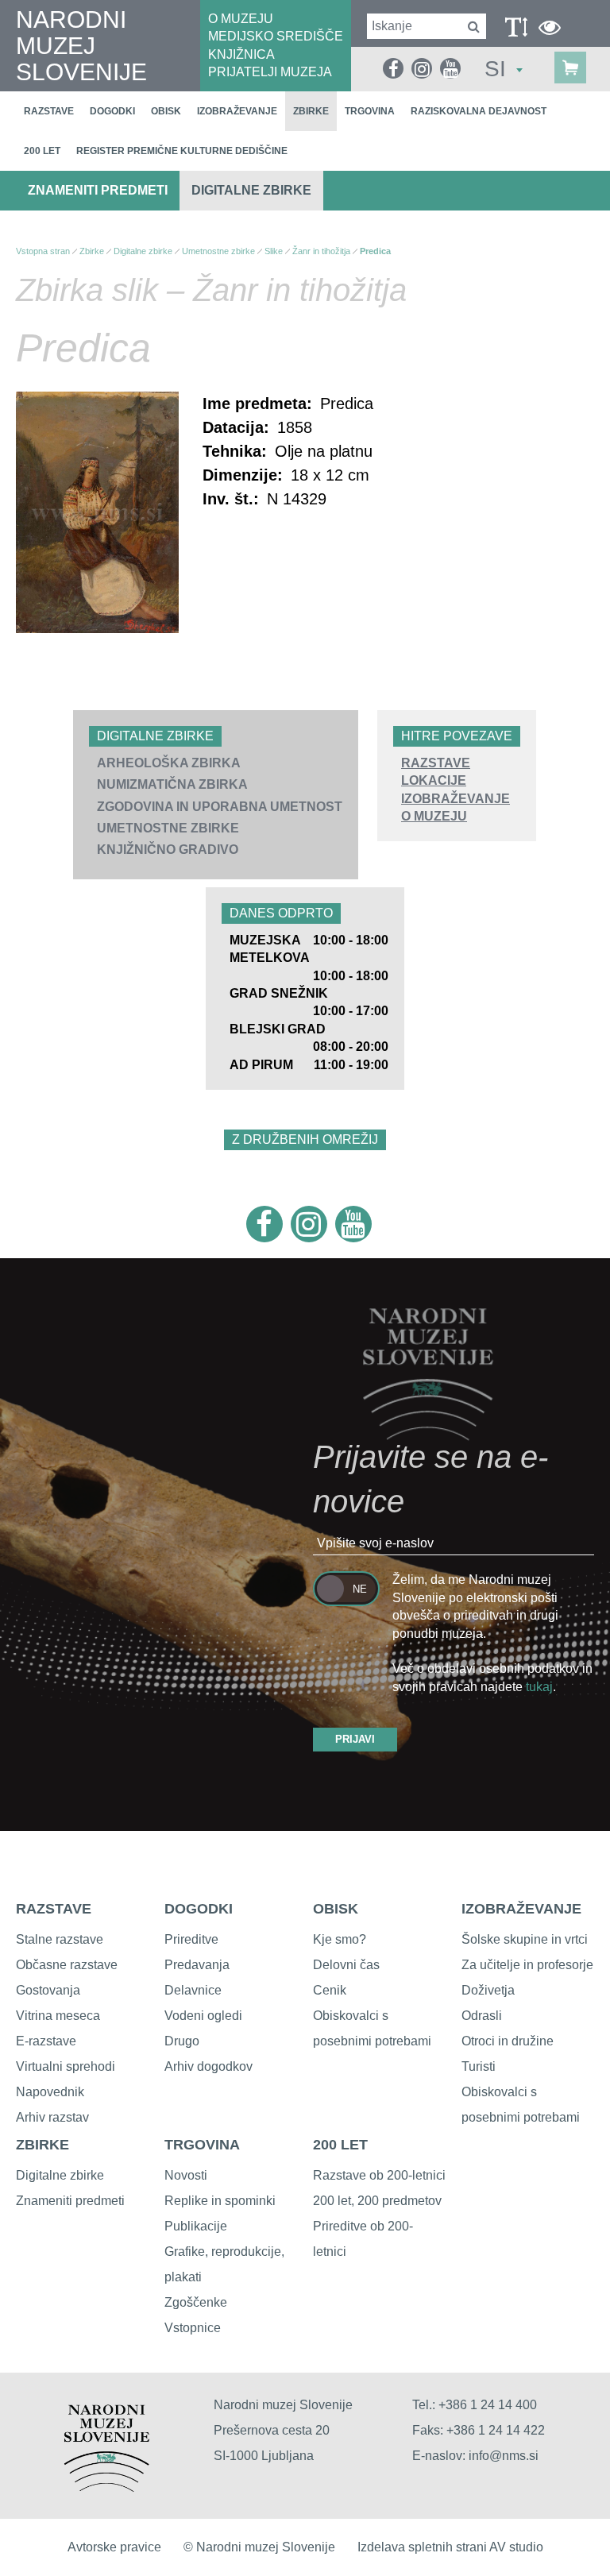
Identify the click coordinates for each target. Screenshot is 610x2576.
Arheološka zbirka (169, 763)
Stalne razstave (60, 1939)
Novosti (186, 2175)
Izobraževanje (237, 111)
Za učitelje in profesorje (527, 1965)
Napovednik (50, 2092)
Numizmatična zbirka (172, 784)
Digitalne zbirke (251, 190)
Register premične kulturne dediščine (182, 151)
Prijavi (355, 1739)
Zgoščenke (196, 2302)
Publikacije (196, 2226)
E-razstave (46, 2041)
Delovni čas (346, 1965)
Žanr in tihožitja (321, 251)
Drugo (182, 2041)
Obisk (166, 111)
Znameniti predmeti (98, 190)
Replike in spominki (220, 2201)
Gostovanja (48, 1990)
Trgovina (370, 111)
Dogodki (112, 111)
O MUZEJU (241, 19)
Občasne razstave (67, 1965)
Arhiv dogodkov (208, 2066)
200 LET (340, 2145)
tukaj (539, 1687)
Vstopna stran (43, 251)
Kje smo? (340, 1939)
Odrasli (482, 2016)
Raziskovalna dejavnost (479, 111)
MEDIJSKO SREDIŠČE (276, 36)
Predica (375, 251)
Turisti (479, 2066)
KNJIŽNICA (241, 54)
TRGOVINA (202, 2145)
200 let (42, 151)
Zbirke (311, 111)
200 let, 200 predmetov (377, 2201)
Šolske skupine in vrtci (525, 1939)
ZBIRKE (42, 2145)
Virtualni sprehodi (66, 2066)
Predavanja (197, 1965)
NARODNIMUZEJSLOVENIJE (81, 46)
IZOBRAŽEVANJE (456, 799)
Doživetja (488, 1990)
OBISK (336, 1909)
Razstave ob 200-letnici (379, 2175)
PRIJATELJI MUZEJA (270, 72)
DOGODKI (199, 1909)
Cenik (330, 1990)
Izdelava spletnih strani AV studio (450, 2547)
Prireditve (191, 1939)
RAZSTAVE (436, 763)
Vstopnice (193, 2328)
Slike (274, 251)
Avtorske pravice (114, 2547)
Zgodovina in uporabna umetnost (220, 807)
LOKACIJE (434, 780)
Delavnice (193, 1990)
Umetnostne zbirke (168, 828)
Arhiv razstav (52, 2117)
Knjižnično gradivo (168, 850)
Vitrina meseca (58, 2016)
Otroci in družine (508, 2041)
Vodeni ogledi (203, 2016)
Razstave (49, 111)
